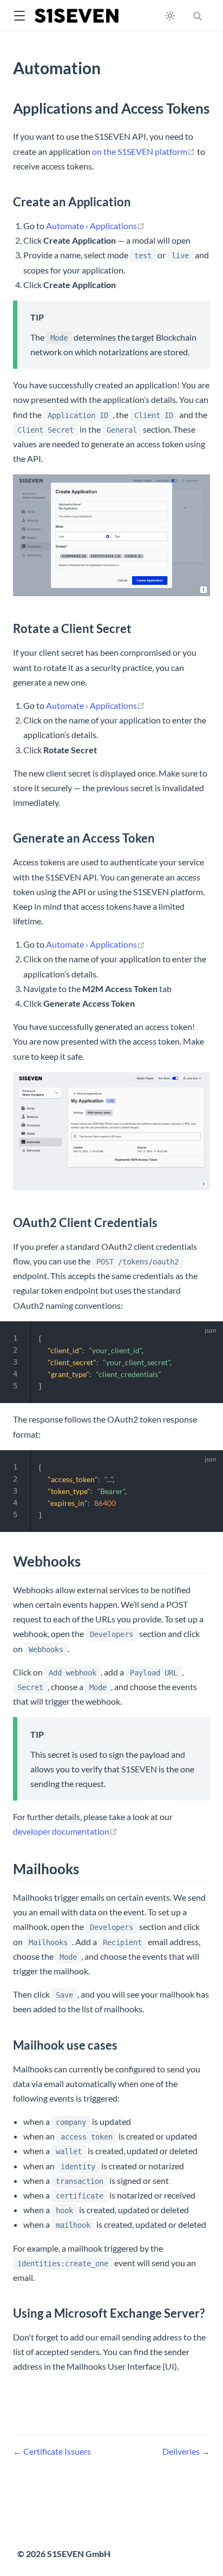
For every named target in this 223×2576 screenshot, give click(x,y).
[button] (19, 16)
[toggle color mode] (170, 16)
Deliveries (182, 2451)
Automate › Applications (96, 226)
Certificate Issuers (56, 2451)
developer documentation (65, 1831)
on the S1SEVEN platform (144, 151)
